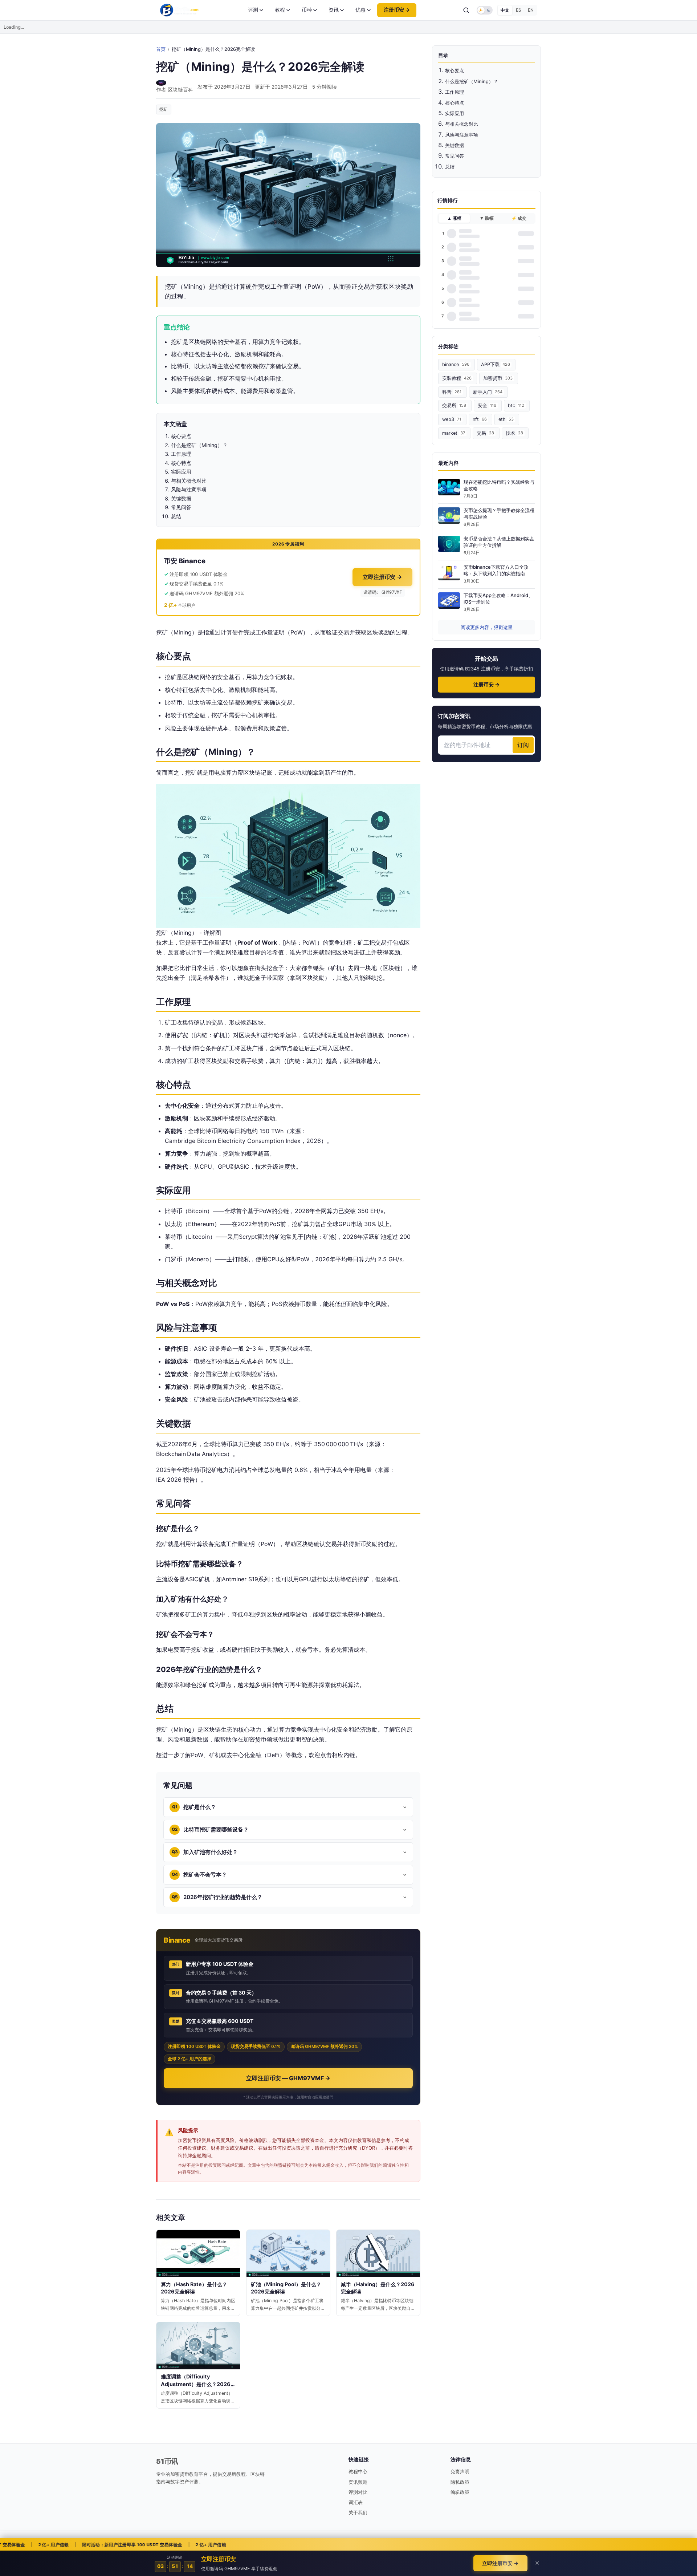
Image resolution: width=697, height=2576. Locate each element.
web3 (452, 419)
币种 (307, 10)
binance (456, 364)
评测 (253, 10)
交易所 (454, 405)
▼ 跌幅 (487, 218)
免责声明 (460, 2471)
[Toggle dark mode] (485, 10)
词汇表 (356, 2502)
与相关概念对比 (462, 124)
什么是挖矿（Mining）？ (472, 81)
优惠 (360, 10)
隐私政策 (460, 2482)
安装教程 (457, 378)
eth (506, 419)
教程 (280, 10)
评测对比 (358, 2492)
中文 (505, 10)
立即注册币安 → (382, 577)
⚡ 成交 (519, 218)
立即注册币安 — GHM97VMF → (288, 2078)
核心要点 (455, 70)
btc (516, 405)
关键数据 (455, 145)
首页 (161, 49)
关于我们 (358, 2512)
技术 (514, 433)
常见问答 (455, 156)
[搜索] (466, 10)
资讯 (334, 10)
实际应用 (455, 113)
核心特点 (455, 103)
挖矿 (164, 109)
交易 (485, 433)
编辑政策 (460, 2492)
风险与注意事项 (462, 135)
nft (480, 419)
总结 (450, 167)
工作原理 (455, 92)
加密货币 (498, 378)
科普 (452, 392)
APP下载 (496, 364)
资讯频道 (358, 2482)
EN (531, 10)
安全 (487, 405)
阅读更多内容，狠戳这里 (487, 627)
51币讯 (167, 2461)
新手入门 (488, 392)
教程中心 (358, 2471)
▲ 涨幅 (454, 218)
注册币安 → (397, 10)
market (454, 433)
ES (519, 10)
